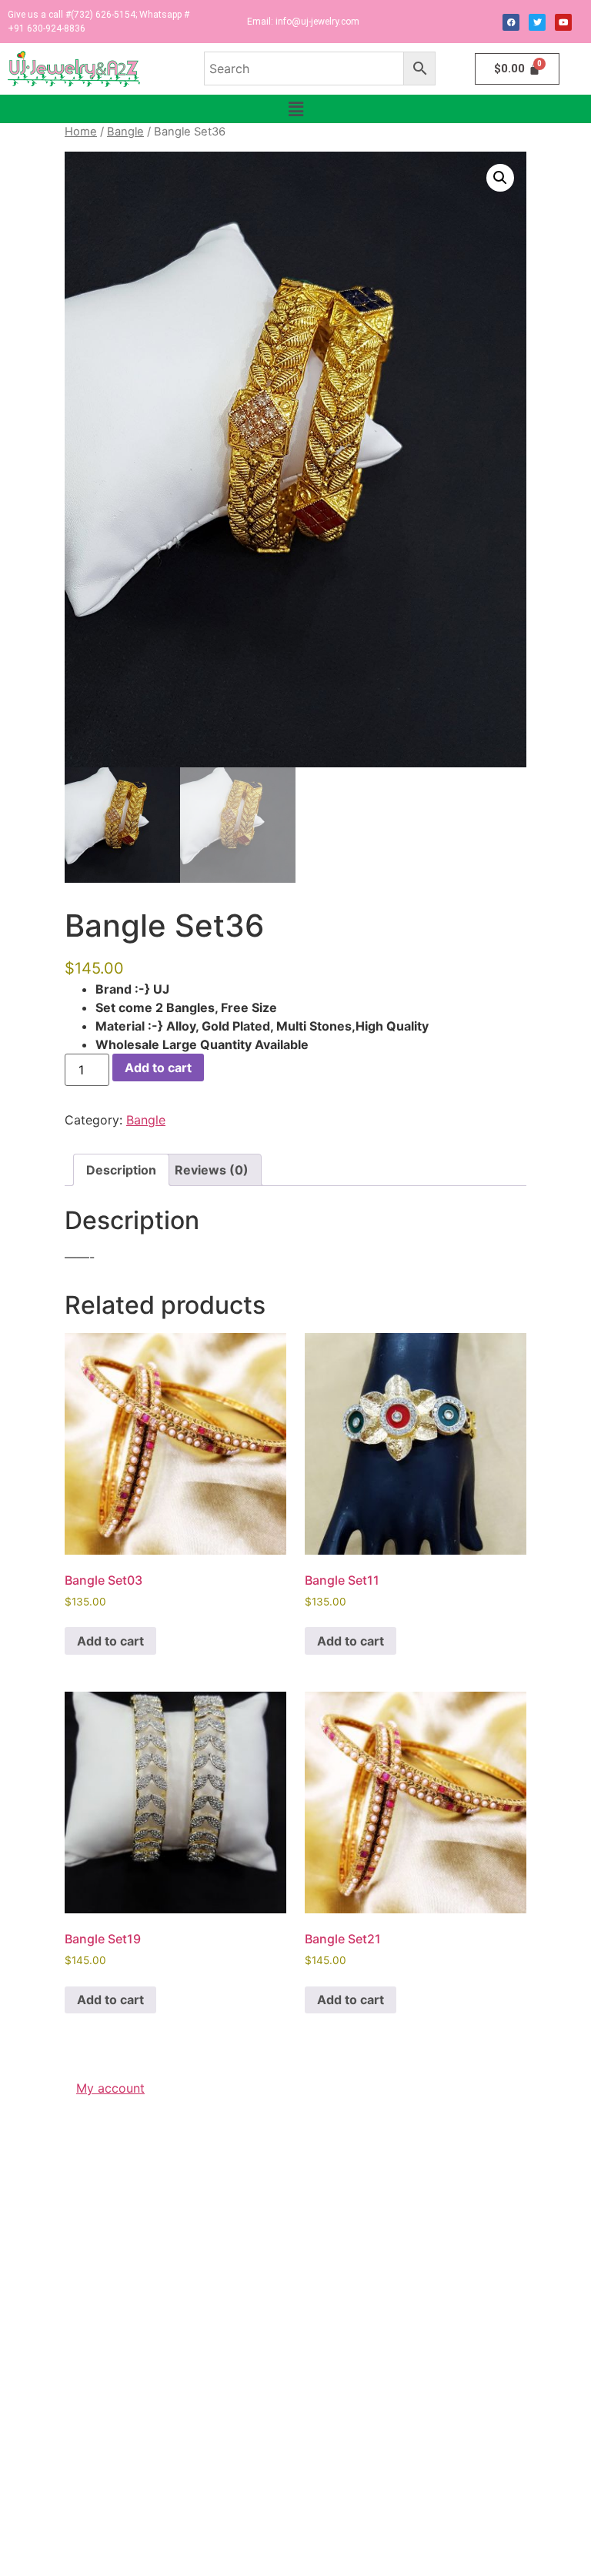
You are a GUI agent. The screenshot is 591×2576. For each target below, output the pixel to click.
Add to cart (158, 1067)
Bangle (125, 132)
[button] (295, 109)
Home (81, 132)
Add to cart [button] (110, 1641)
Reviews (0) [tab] (212, 1170)
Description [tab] (121, 1170)
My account (110, 2088)
